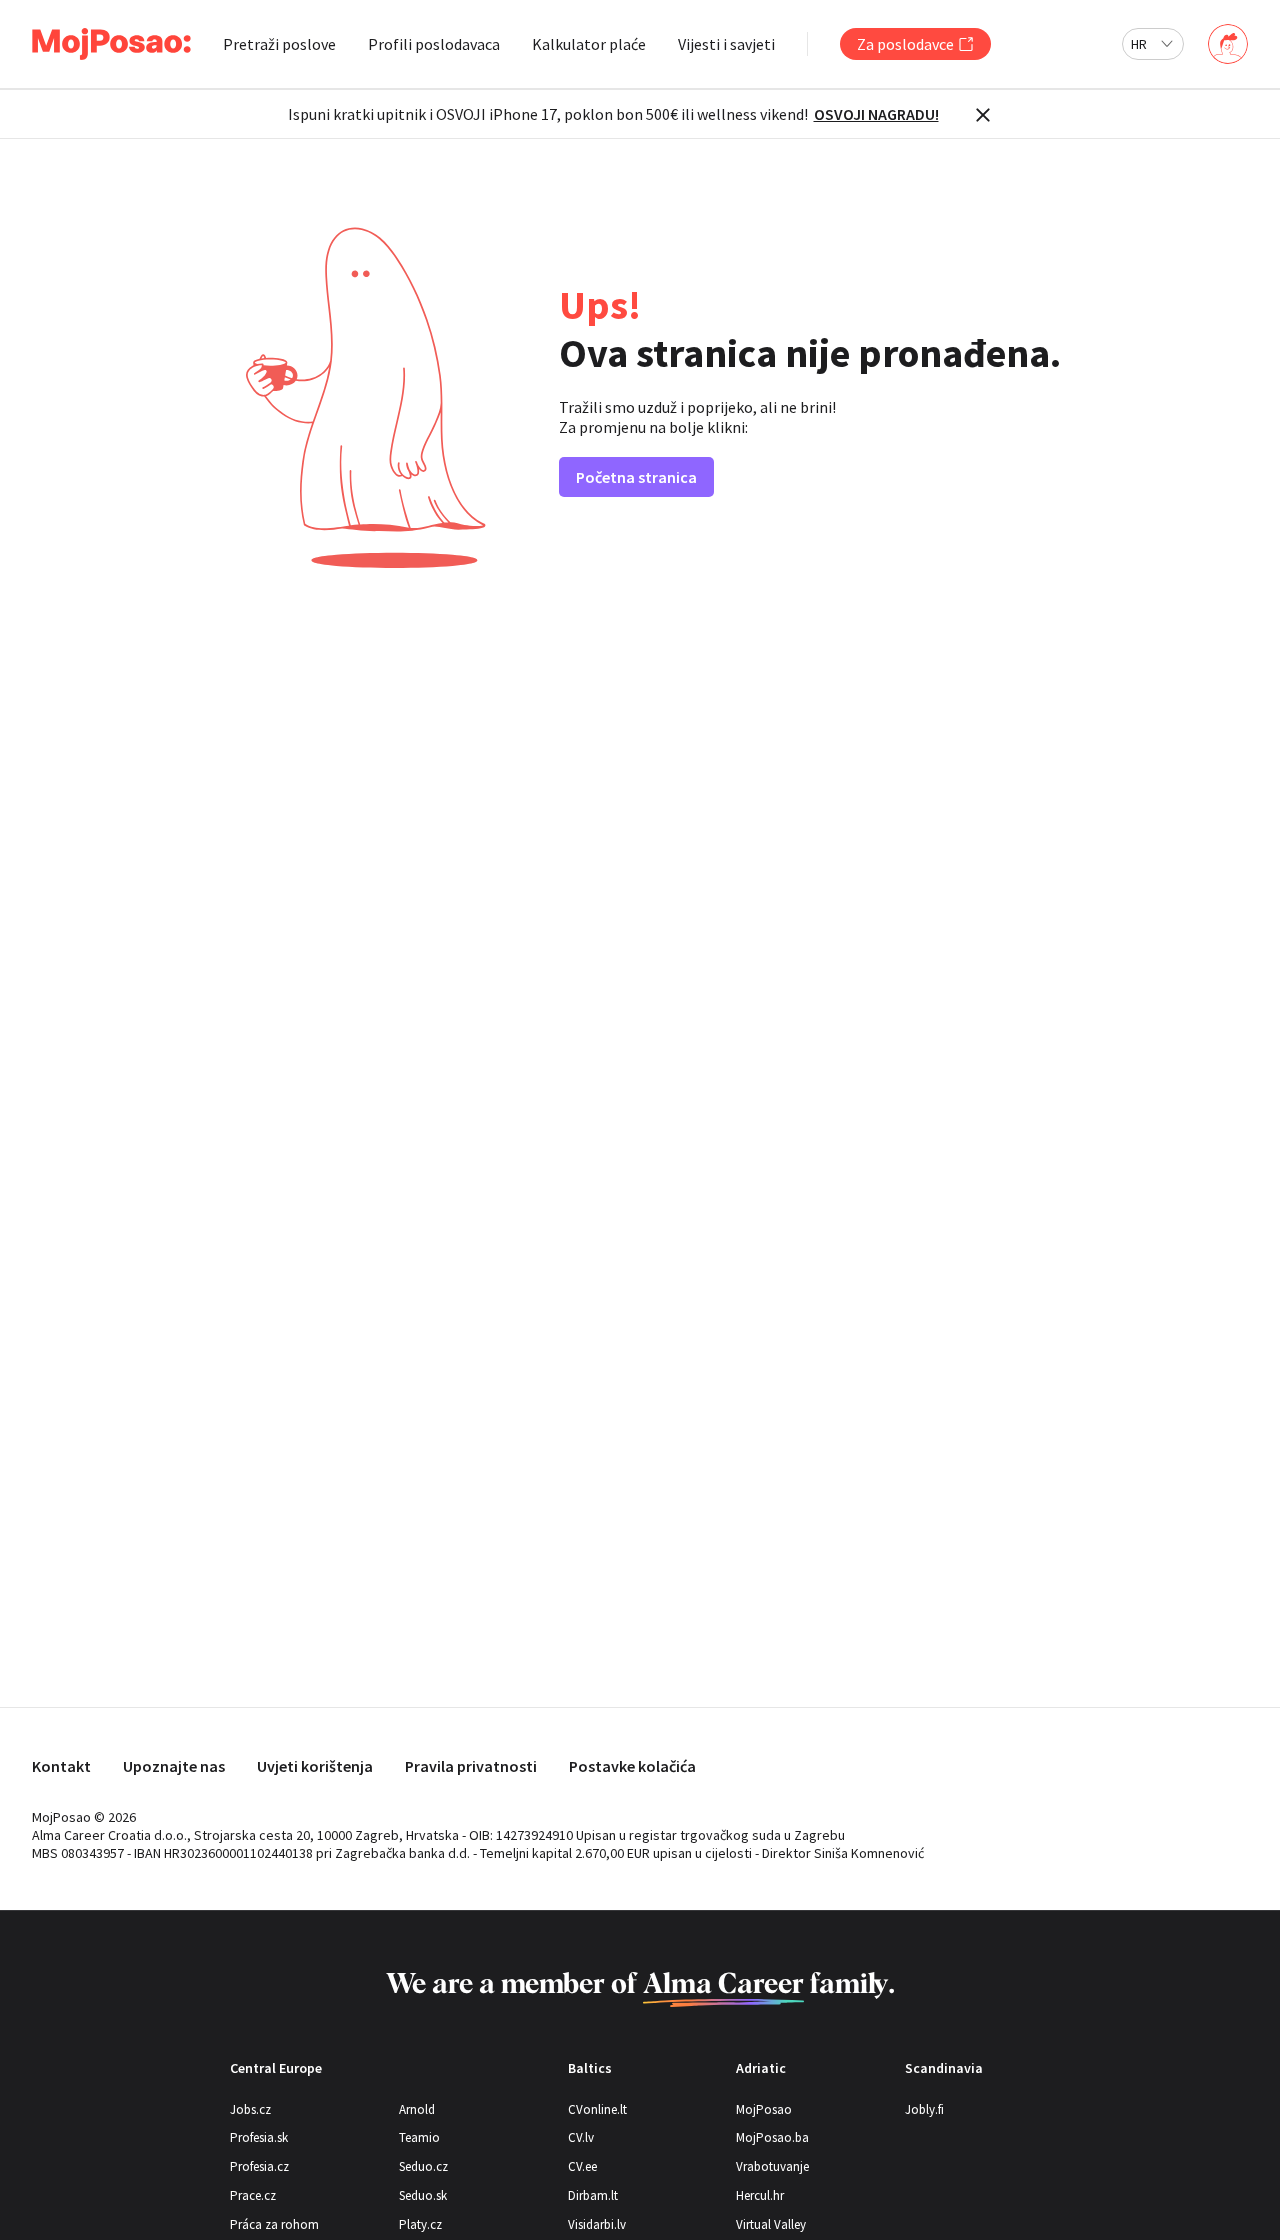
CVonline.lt (597, 2109)
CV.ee (582, 2166)
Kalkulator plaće (589, 44)
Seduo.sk (423, 2195)
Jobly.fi (924, 2109)
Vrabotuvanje (772, 2166)
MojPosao (764, 2109)
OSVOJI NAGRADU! (876, 114)
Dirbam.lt (593, 2195)
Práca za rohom (274, 2224)
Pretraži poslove (279, 44)
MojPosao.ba (772, 2137)
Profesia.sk (259, 2137)
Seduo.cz (423, 2166)
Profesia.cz (259, 2166)
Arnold (417, 2109)
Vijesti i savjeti (726, 44)
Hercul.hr (760, 2195)
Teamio (419, 2137)
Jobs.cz (250, 2109)
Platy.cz (420, 2224)
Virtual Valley (771, 2224)
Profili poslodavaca (434, 44)
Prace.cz (253, 2195)
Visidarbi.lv (597, 2224)
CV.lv (581, 2137)
